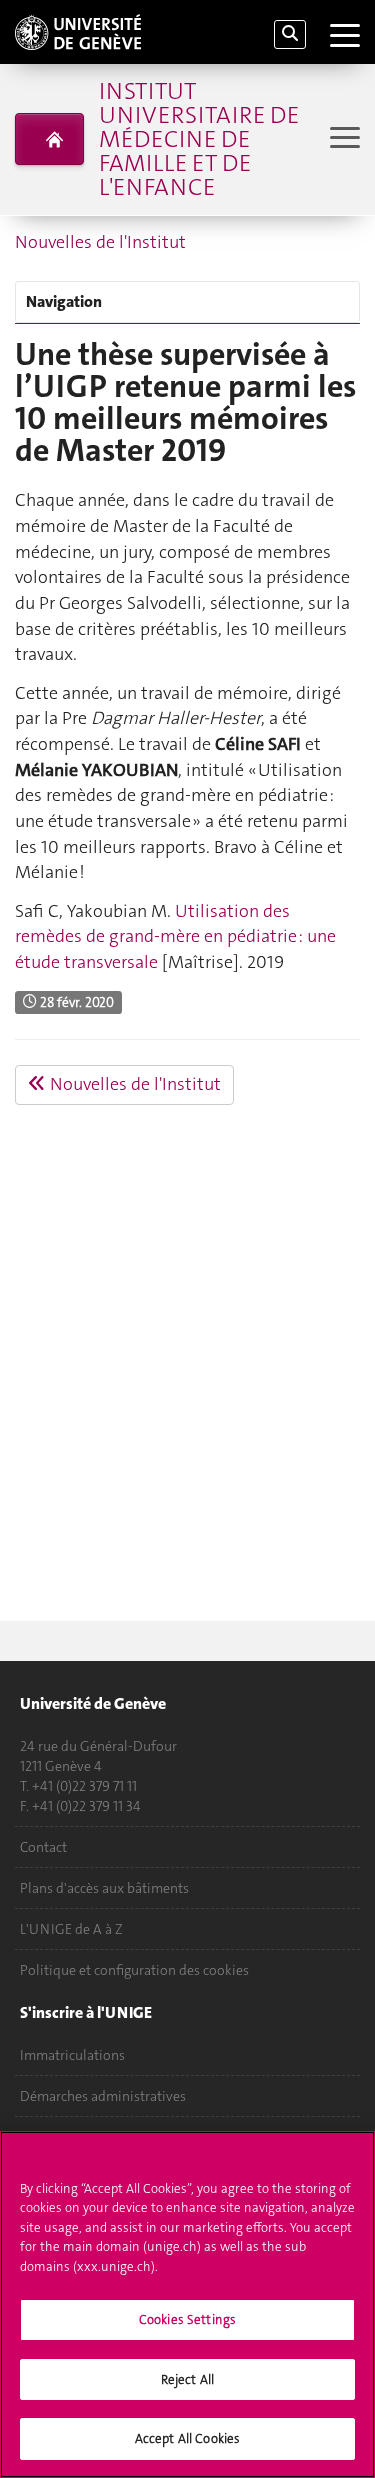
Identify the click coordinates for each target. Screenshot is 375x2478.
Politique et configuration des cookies (134, 1970)
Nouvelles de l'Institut (100, 242)
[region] (187, 2304)
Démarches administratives (103, 2096)
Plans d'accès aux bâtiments (104, 1888)
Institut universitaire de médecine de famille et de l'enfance (199, 139)
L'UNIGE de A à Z (71, 1929)
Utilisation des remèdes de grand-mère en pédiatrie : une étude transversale (175, 936)
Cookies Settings (187, 2319)
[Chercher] (290, 34)
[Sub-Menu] (342, 139)
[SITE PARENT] (49, 139)
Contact (43, 1847)
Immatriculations (72, 2055)
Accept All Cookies (187, 2438)
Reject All (187, 2379)
